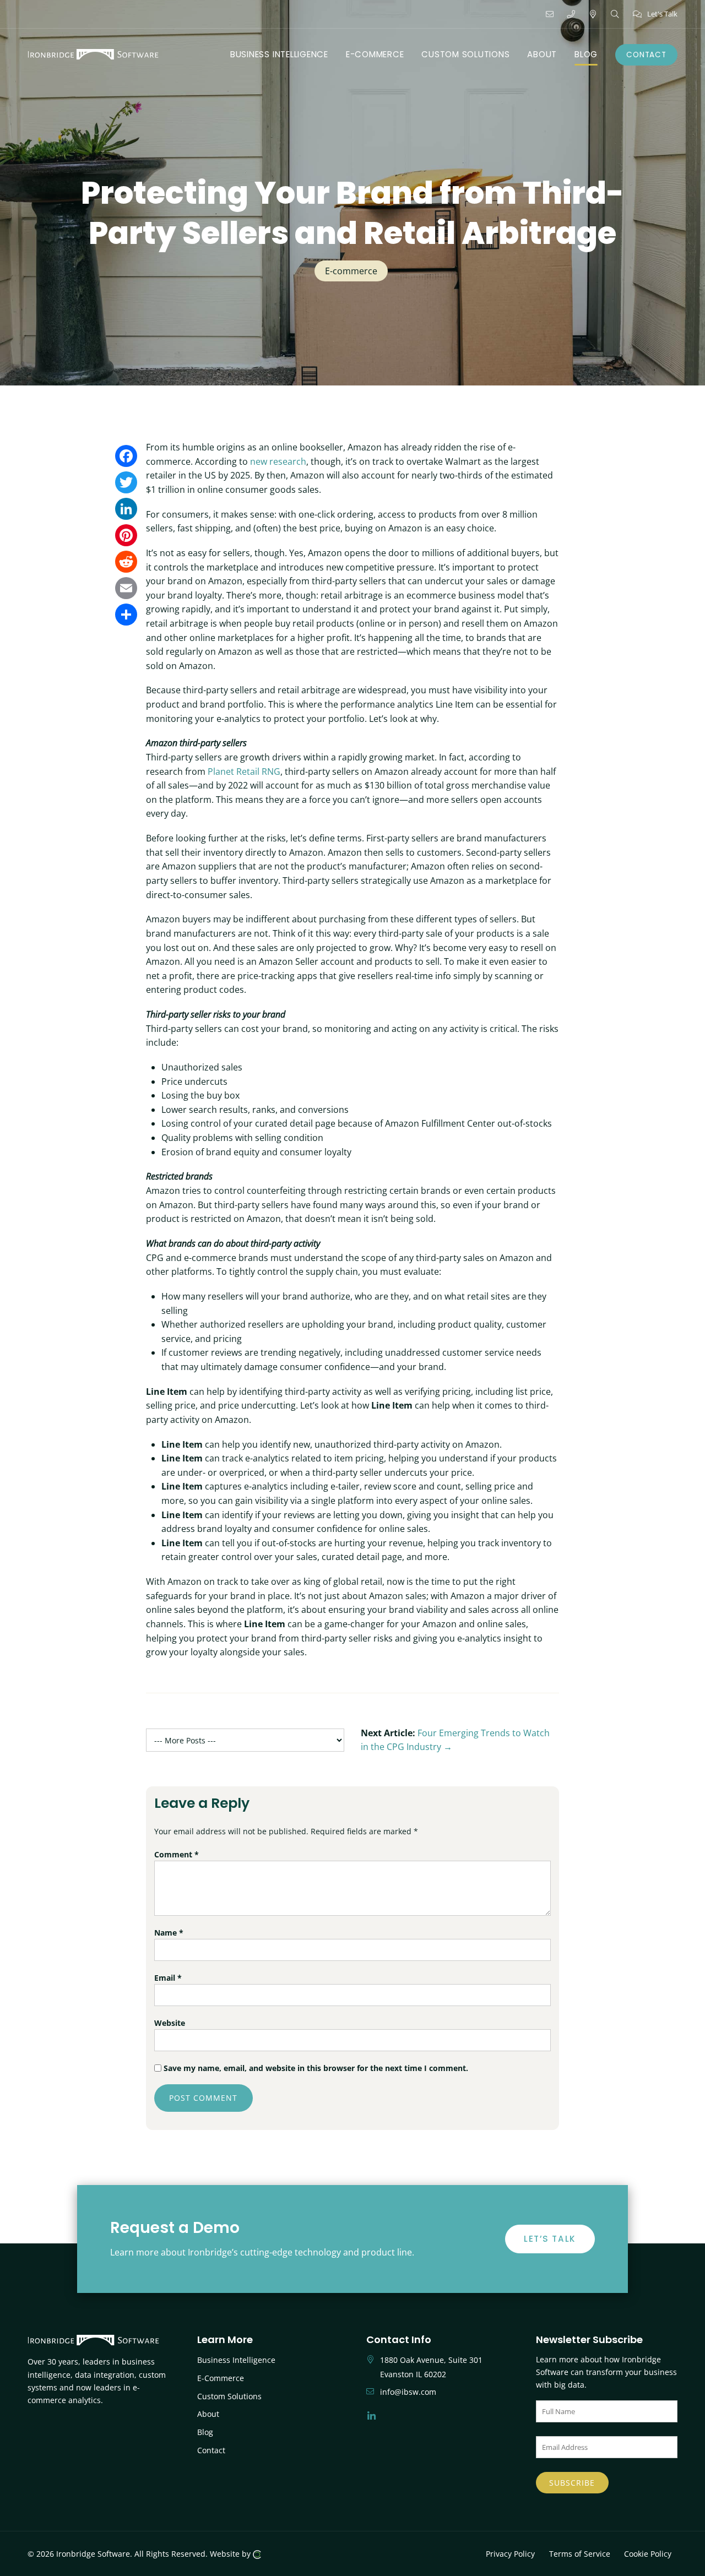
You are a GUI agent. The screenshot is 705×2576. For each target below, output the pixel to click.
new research (278, 461)
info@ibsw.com (408, 2392)
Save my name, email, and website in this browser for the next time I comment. (316, 2068)
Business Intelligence (236, 2360)
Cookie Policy (648, 2554)
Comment (177, 1854)
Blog (205, 2432)
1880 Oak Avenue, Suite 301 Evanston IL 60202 (431, 2367)
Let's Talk (662, 14)
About (208, 2414)
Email (168, 1978)
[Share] (126, 615)
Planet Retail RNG (244, 771)
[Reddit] (126, 562)
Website (170, 2023)
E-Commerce (221, 2378)
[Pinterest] (126, 535)
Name (169, 1933)
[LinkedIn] (126, 509)
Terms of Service (580, 2554)
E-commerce (351, 271)
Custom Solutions (229, 2396)
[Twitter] (126, 482)
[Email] (126, 588)
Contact (211, 2450)
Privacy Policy (510, 2554)
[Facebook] (126, 456)
